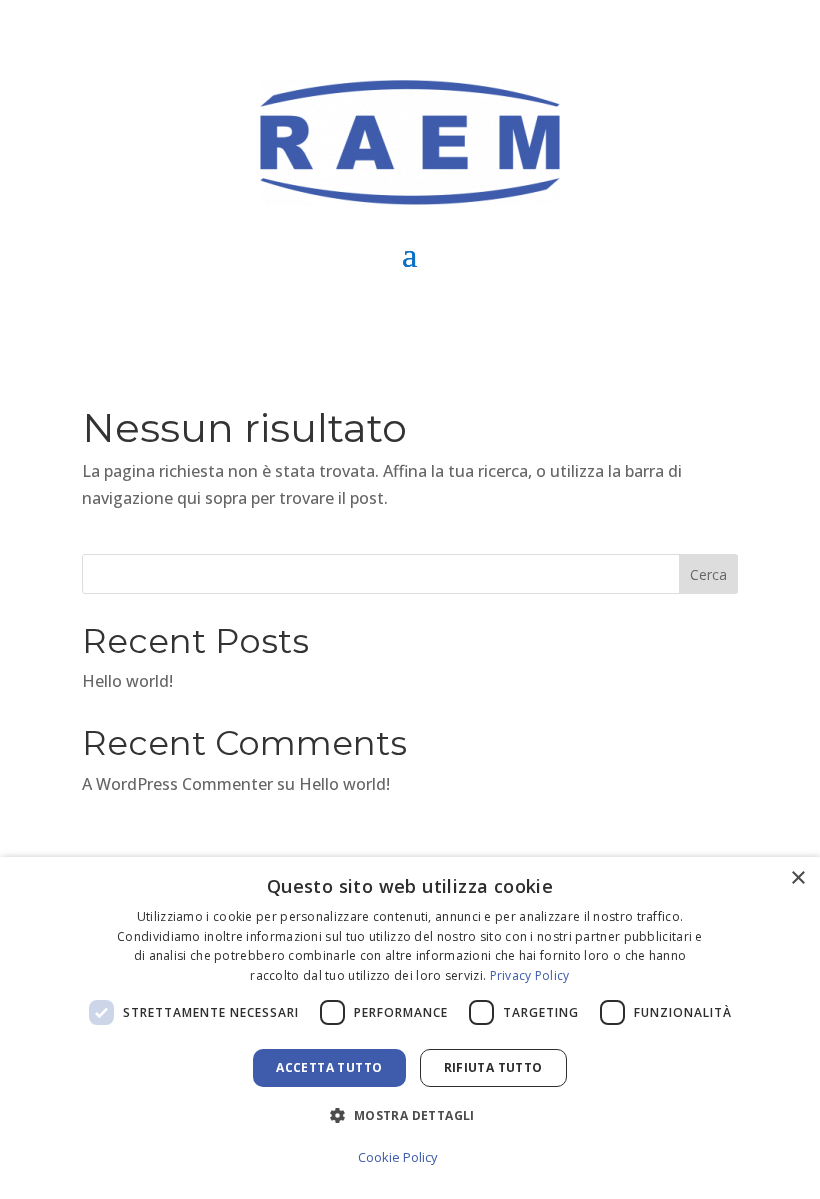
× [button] (797, 878)
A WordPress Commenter (177, 784)
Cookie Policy (398, 1157)
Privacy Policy (530, 975)
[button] (409, 1115)
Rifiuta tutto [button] (493, 1067)
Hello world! (127, 681)
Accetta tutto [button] (329, 1067)
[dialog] (410, 1028)
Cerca (708, 574)
